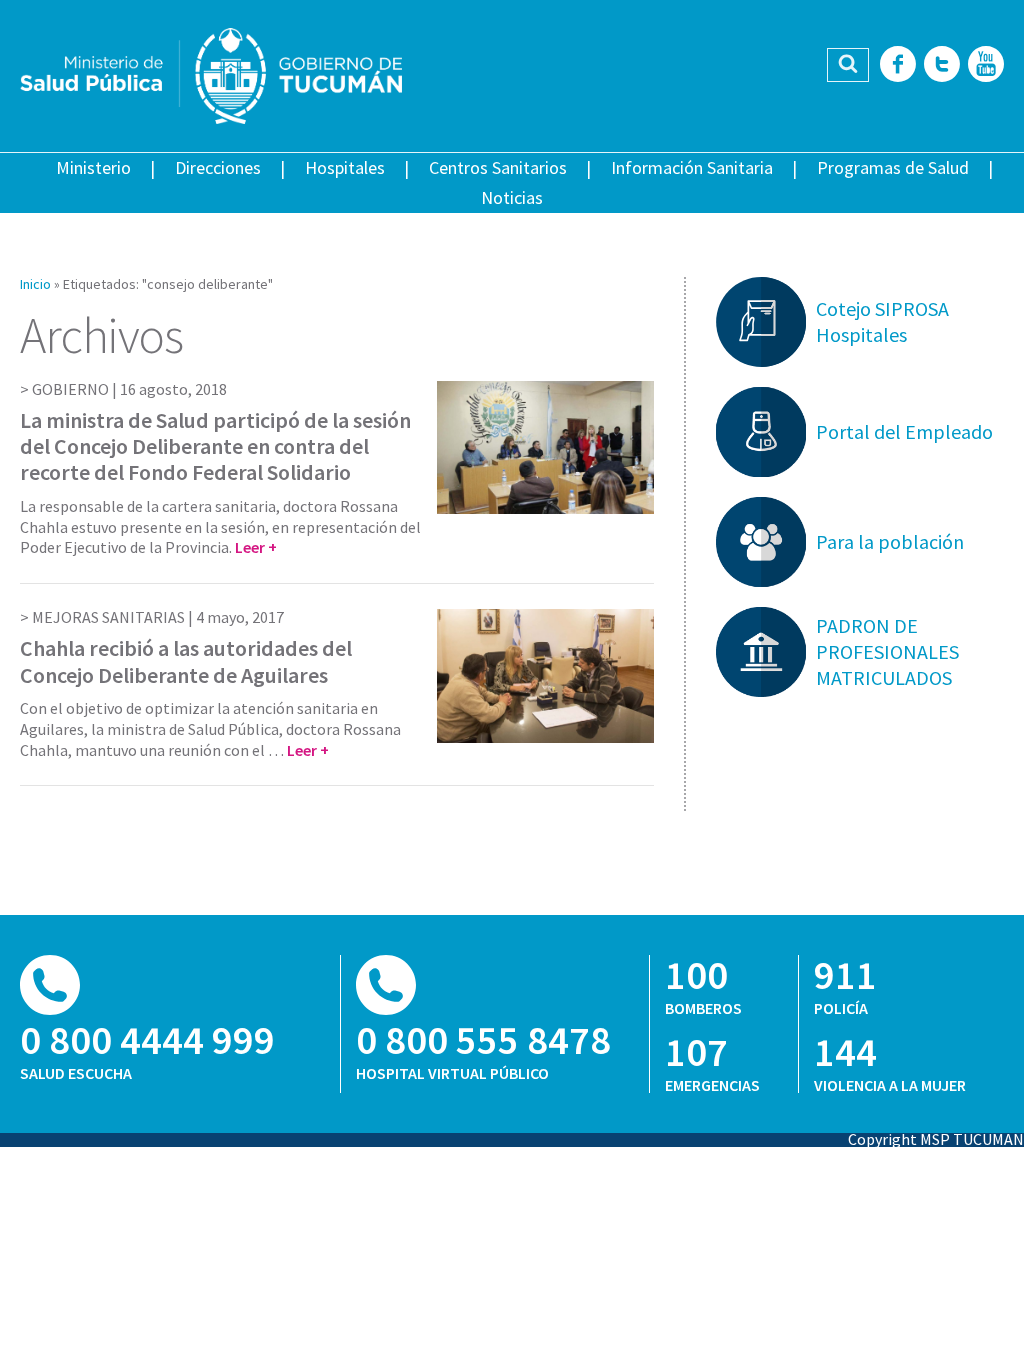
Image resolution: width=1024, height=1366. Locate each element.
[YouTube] (986, 65)
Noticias (512, 197)
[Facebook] (898, 65)
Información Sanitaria (692, 167)
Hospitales (345, 167)
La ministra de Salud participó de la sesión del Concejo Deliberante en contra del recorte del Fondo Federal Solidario (215, 446)
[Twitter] (942, 65)
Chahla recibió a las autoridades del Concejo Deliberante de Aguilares (186, 661)
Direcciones (218, 167)
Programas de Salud (893, 167)
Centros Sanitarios (498, 167)
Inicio (35, 284)
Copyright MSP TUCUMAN (936, 1139)
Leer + (256, 547)
